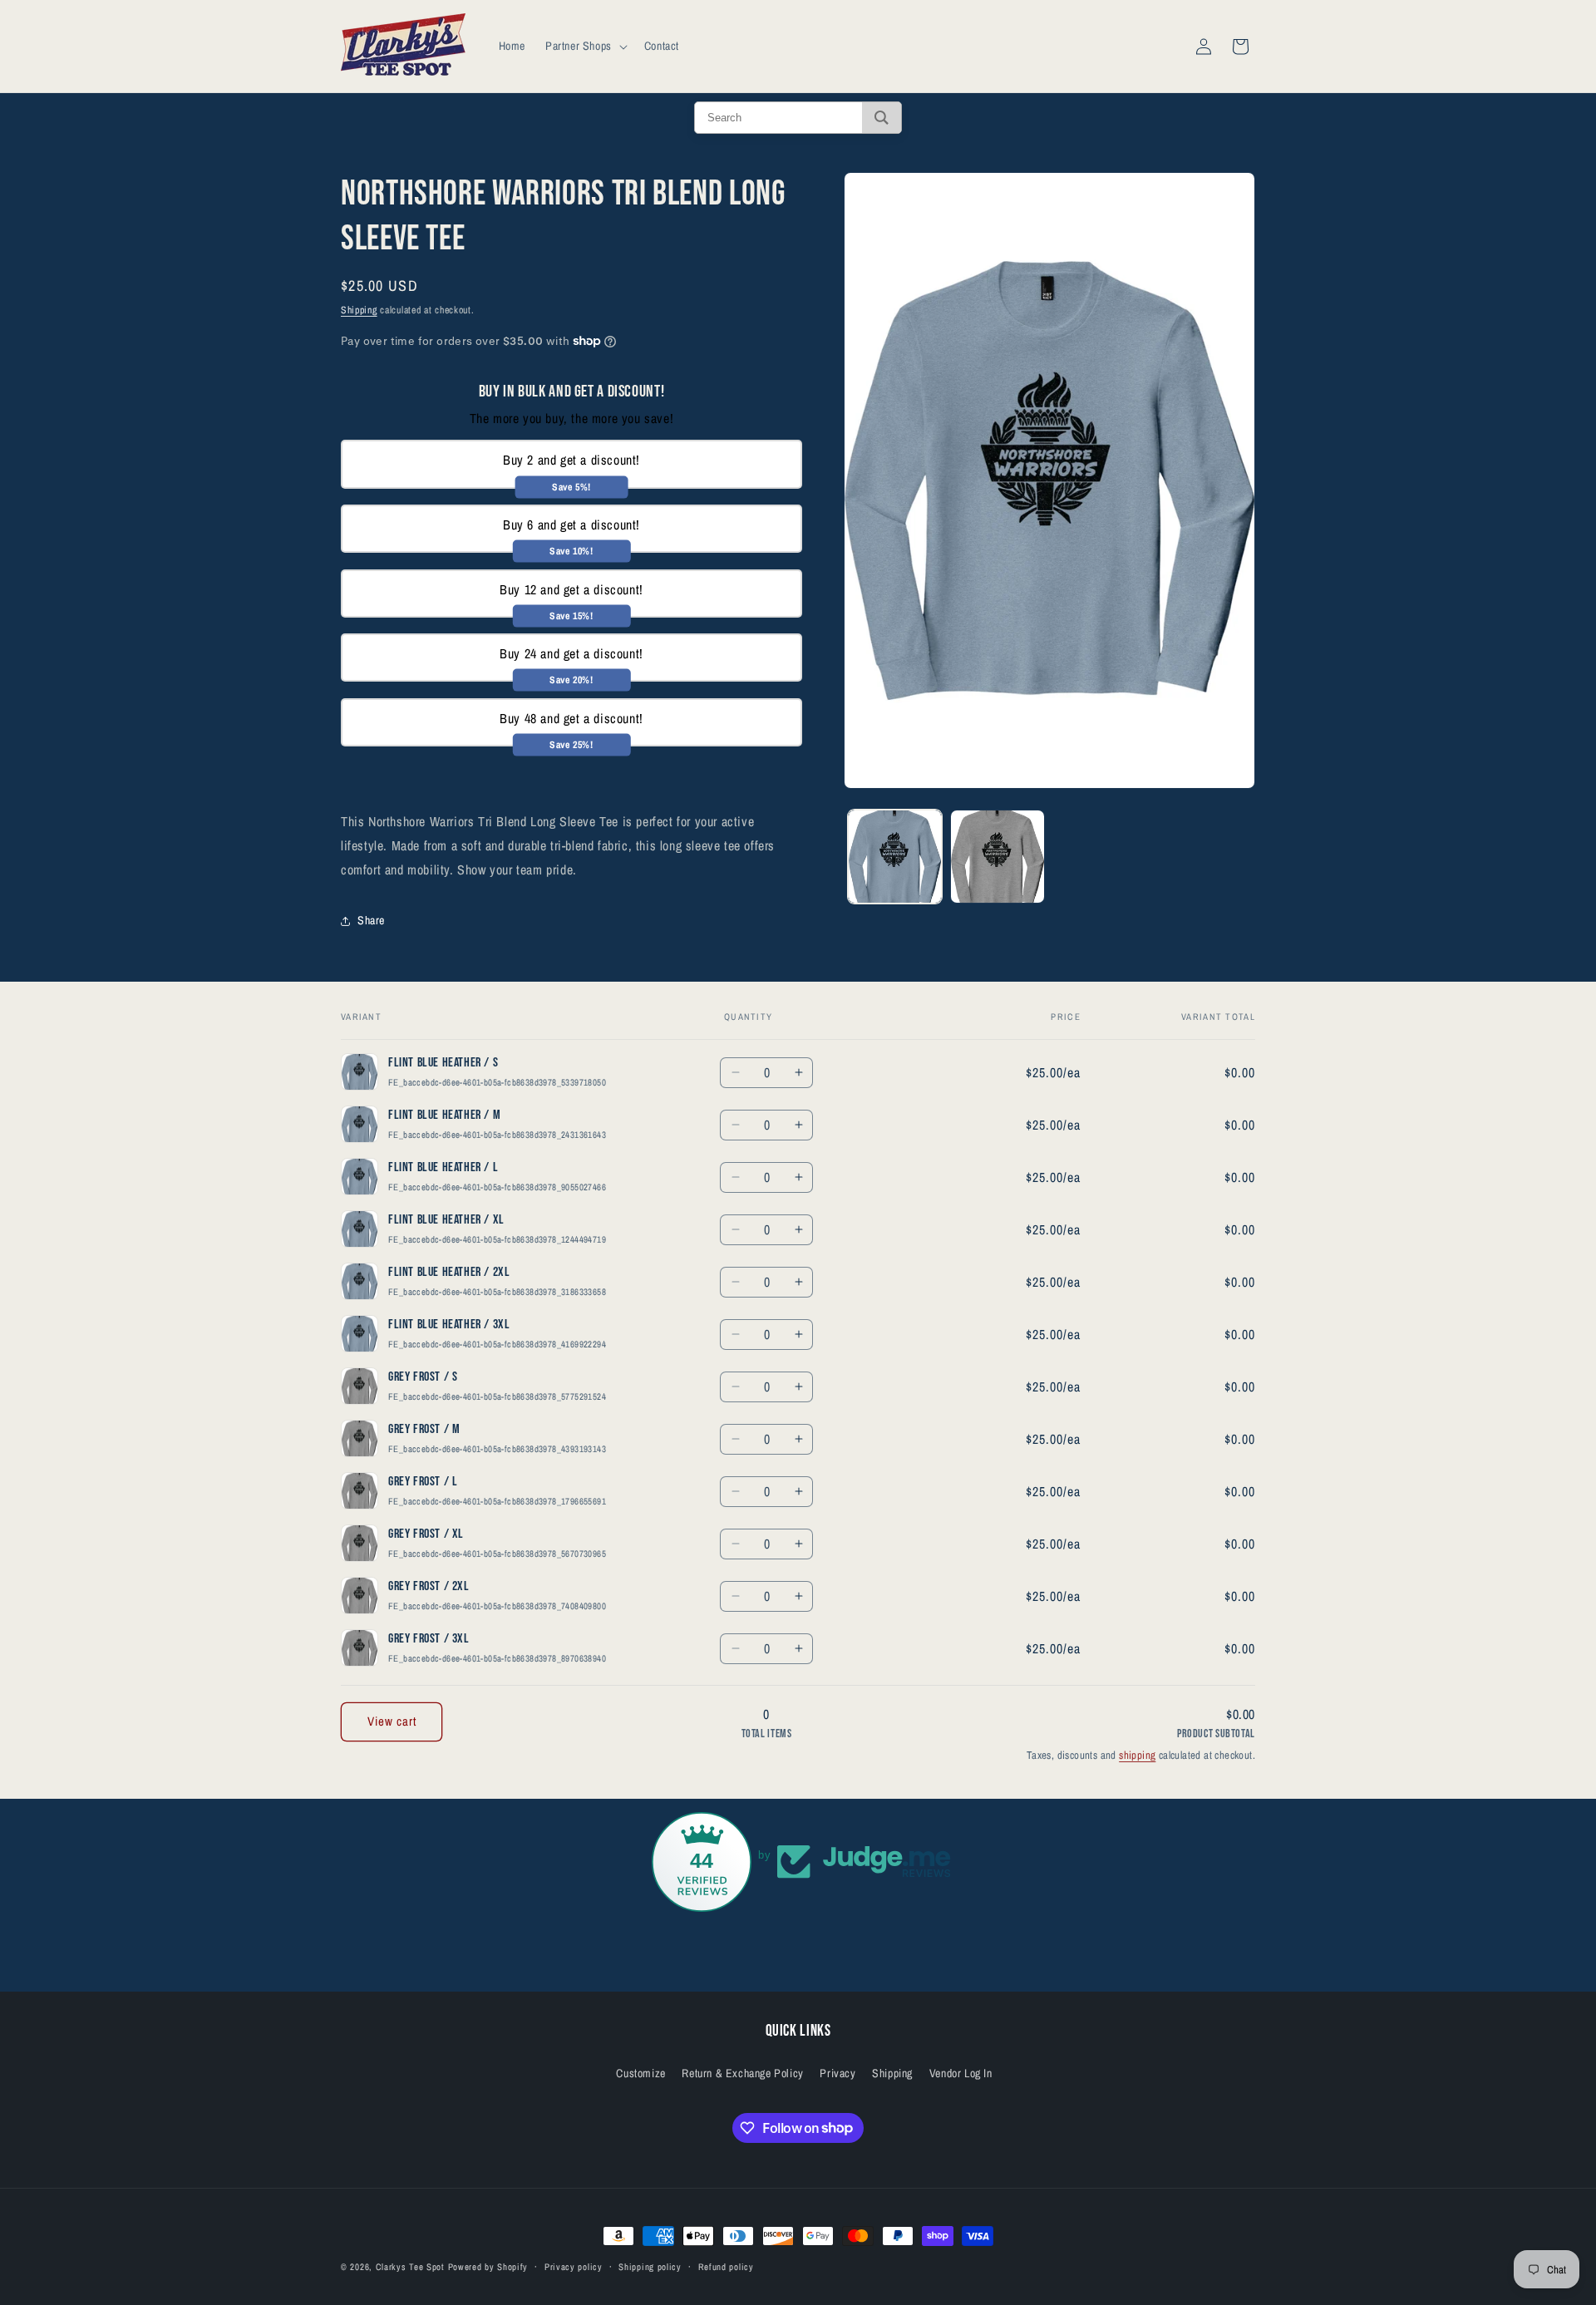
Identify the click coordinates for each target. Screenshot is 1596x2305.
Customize (640, 2072)
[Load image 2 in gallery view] (997, 857)
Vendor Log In (961, 2072)
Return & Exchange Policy (742, 2072)
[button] (585, 46)
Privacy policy (574, 2266)
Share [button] (371, 920)
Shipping (359, 310)
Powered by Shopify (488, 2267)
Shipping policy (650, 2266)
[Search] (882, 118)
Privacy (837, 2072)
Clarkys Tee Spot (410, 2267)
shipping (1137, 1755)
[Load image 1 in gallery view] (895, 857)
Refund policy (726, 2266)
